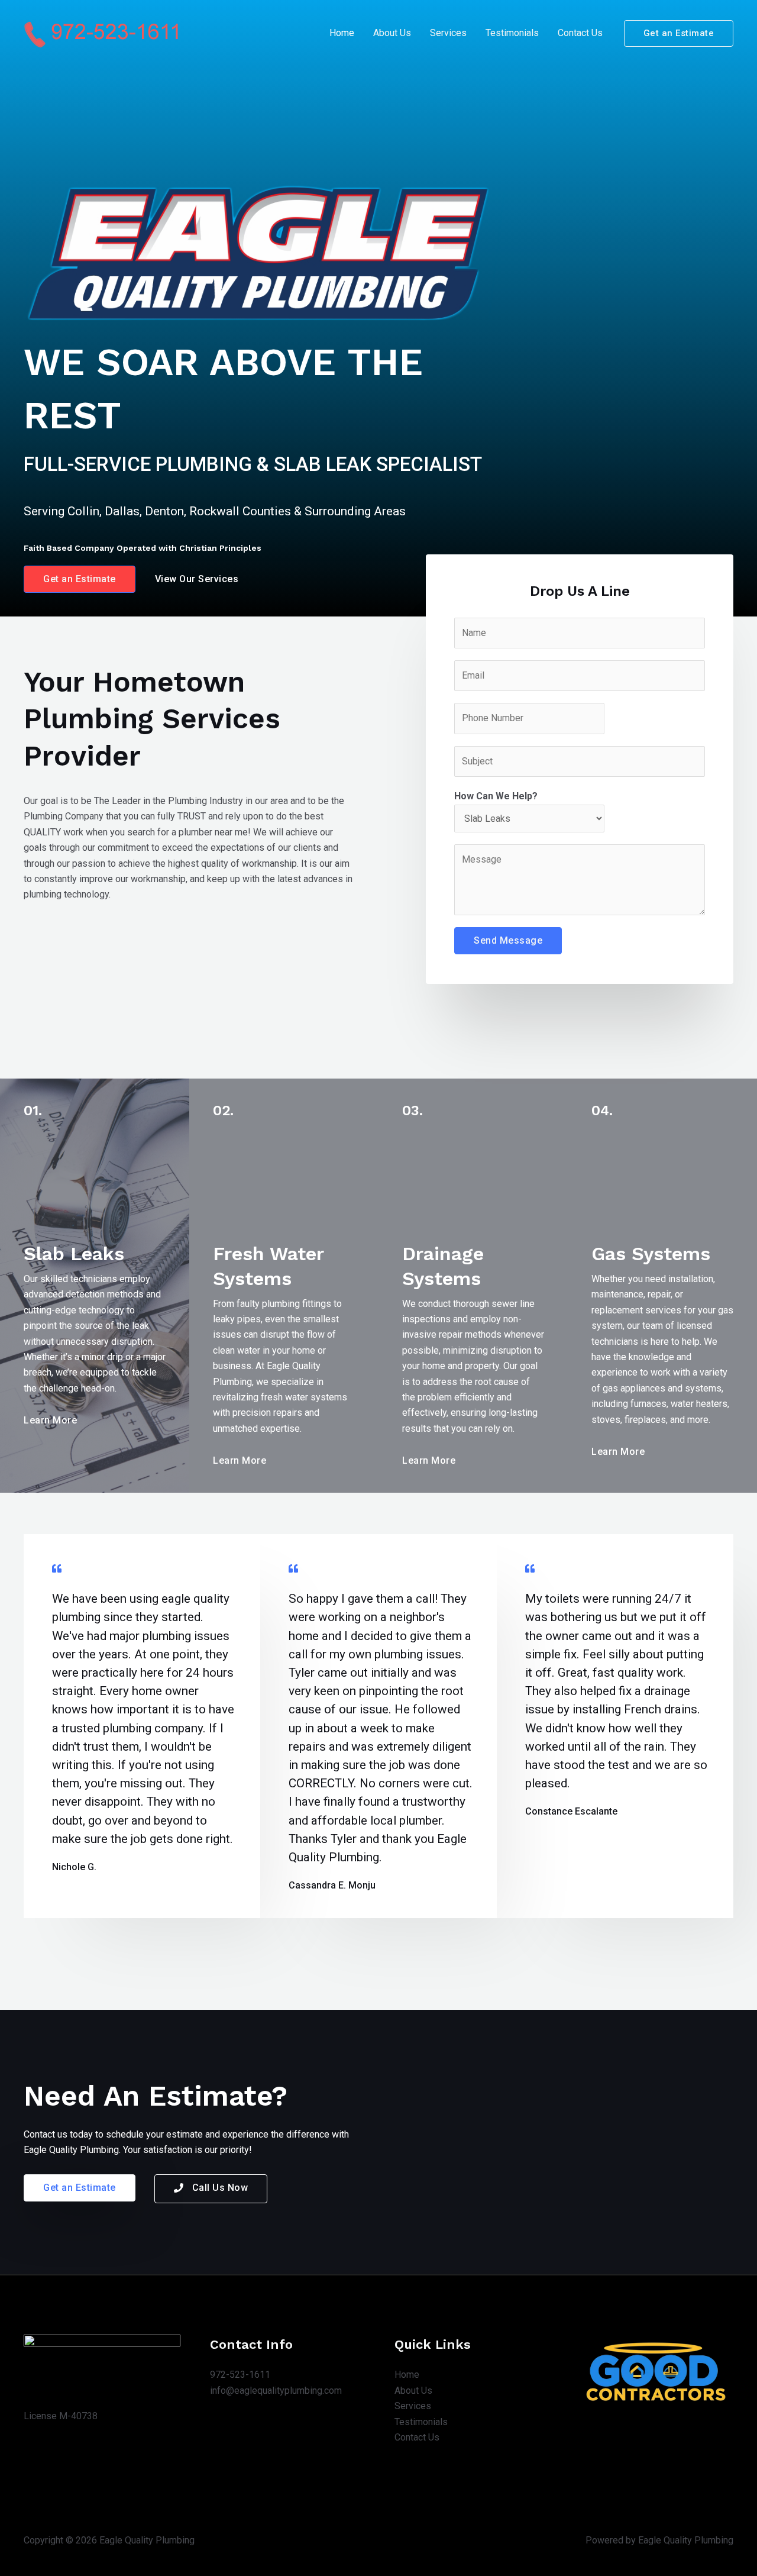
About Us (392, 33)
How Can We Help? (496, 796)
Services (448, 33)
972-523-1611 (240, 2375)
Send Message (508, 940)
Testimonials (512, 33)
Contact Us (580, 33)
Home (342, 33)
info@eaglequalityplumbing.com (276, 2391)
